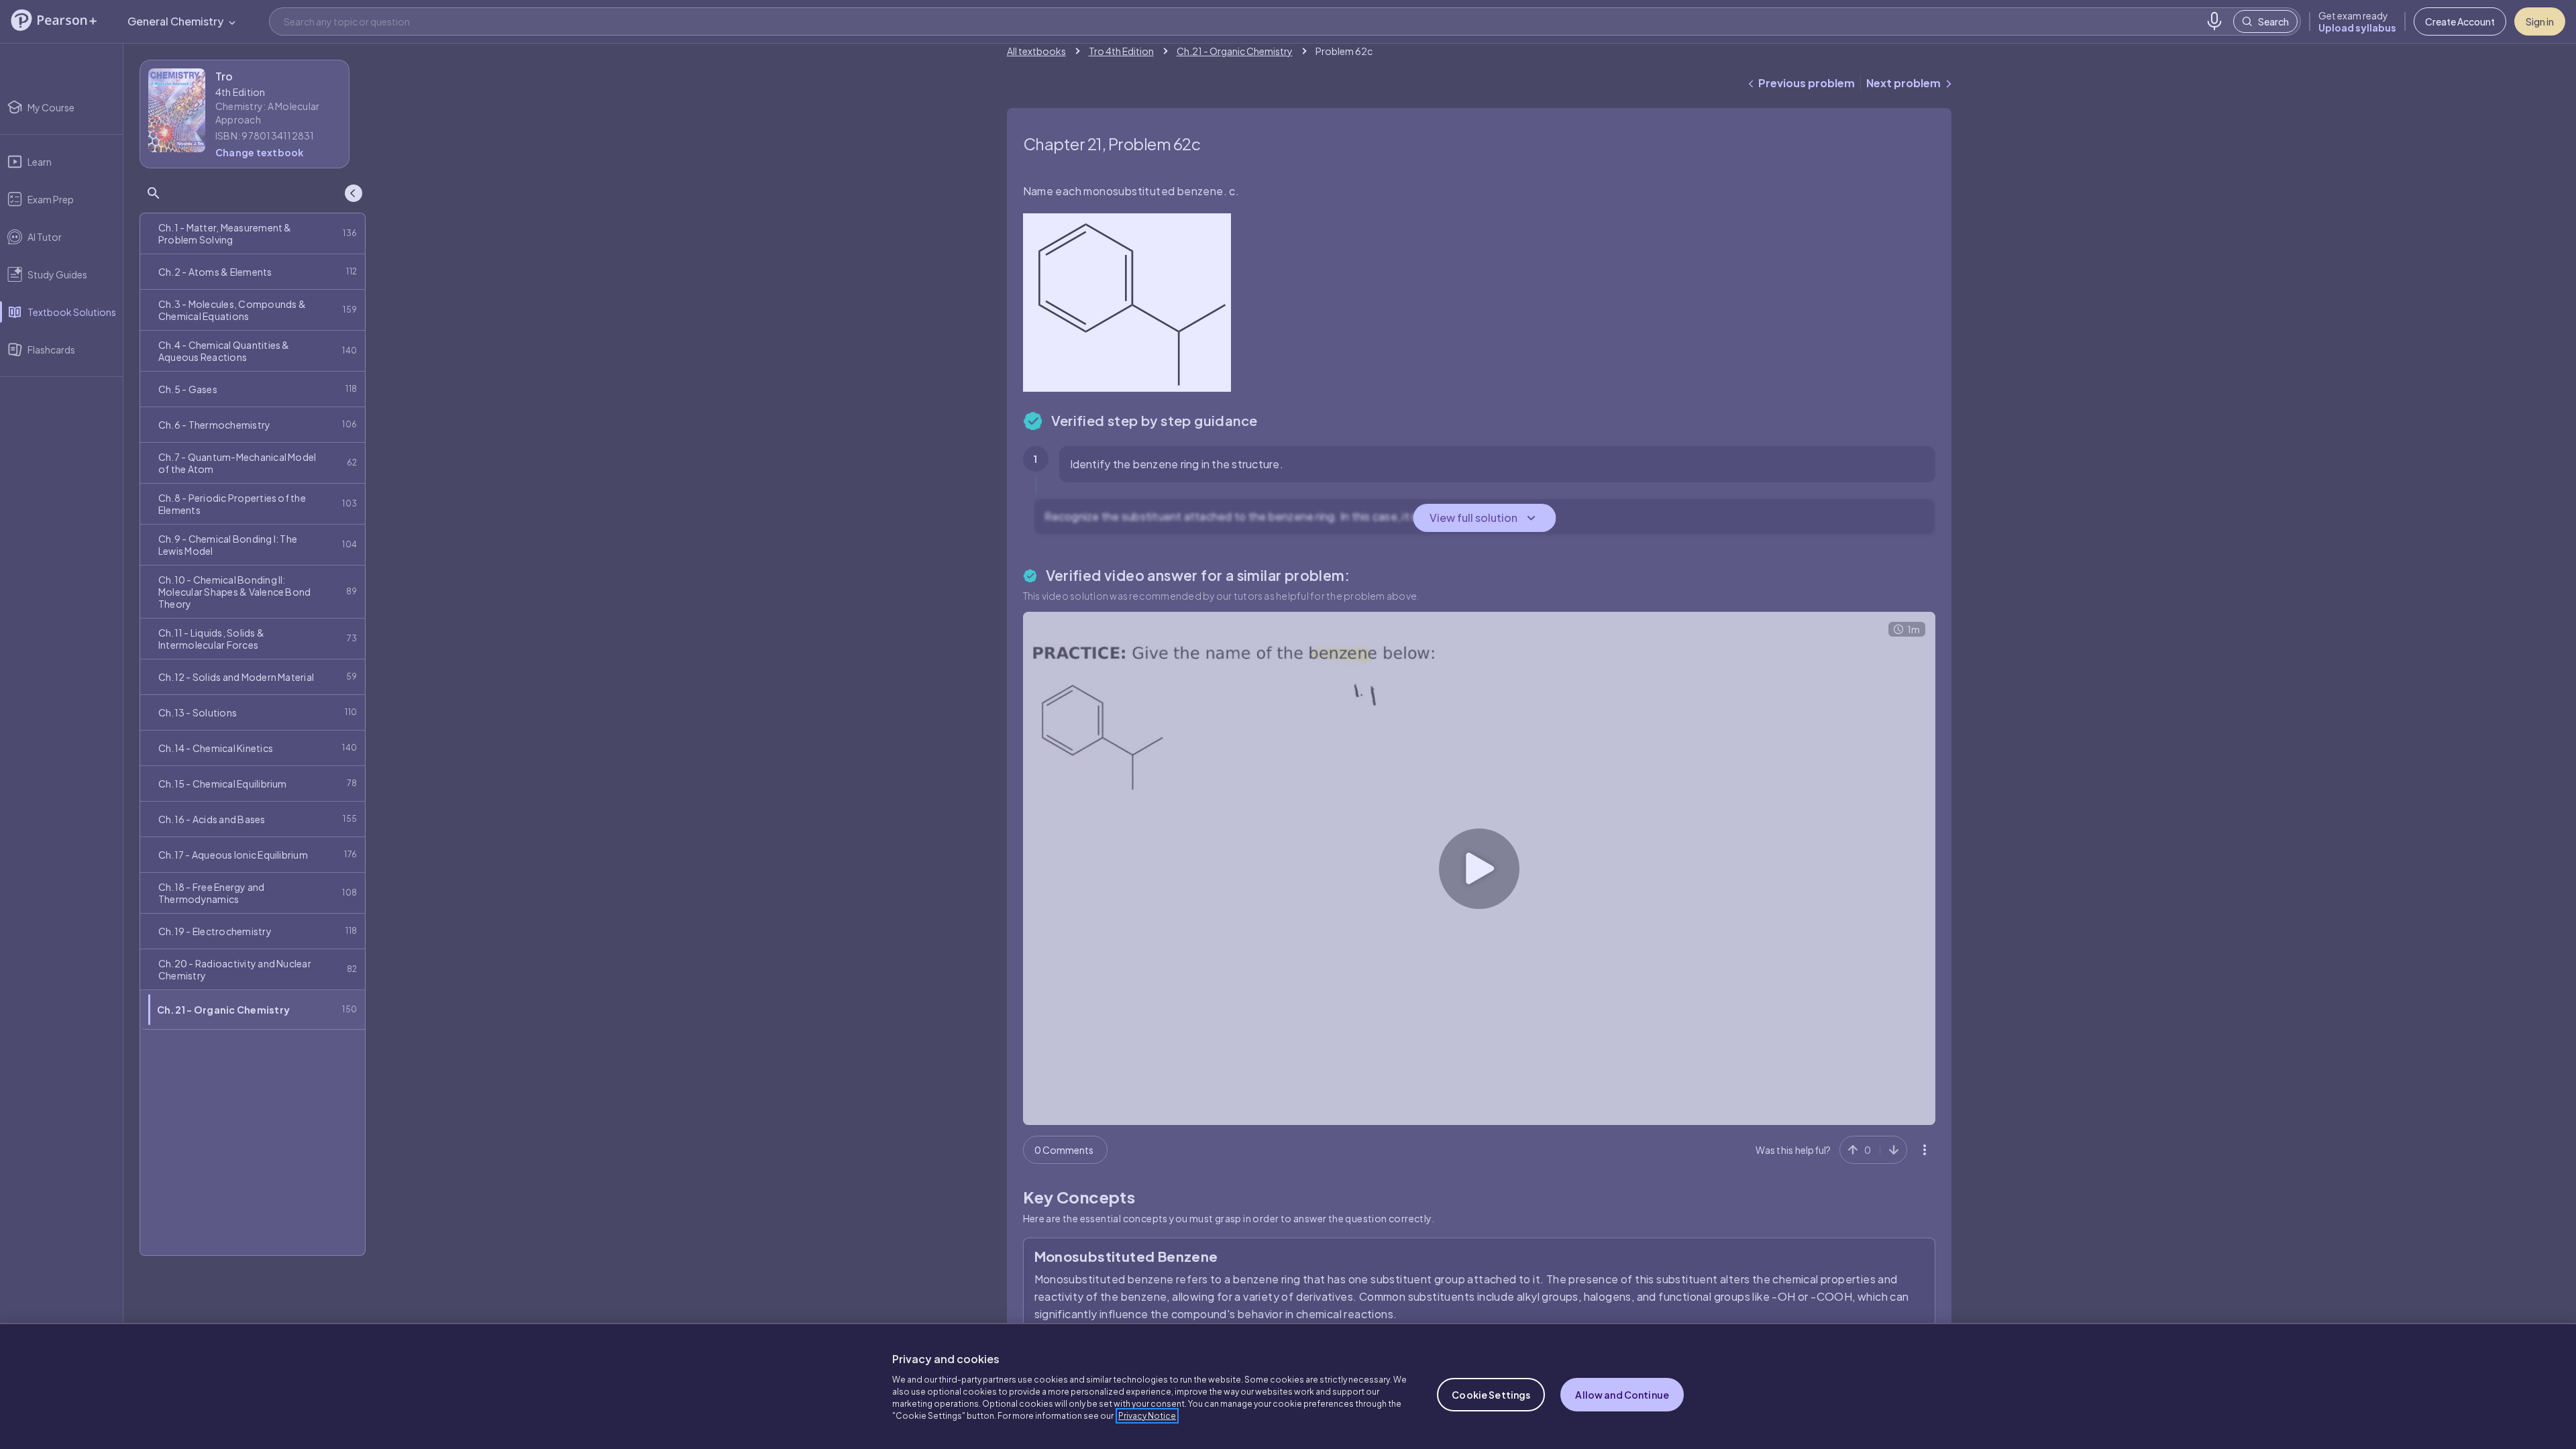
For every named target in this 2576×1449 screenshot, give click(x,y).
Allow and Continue (1622, 1395)
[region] (1288, 1386)
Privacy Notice (1147, 1416)
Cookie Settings (1491, 1395)
